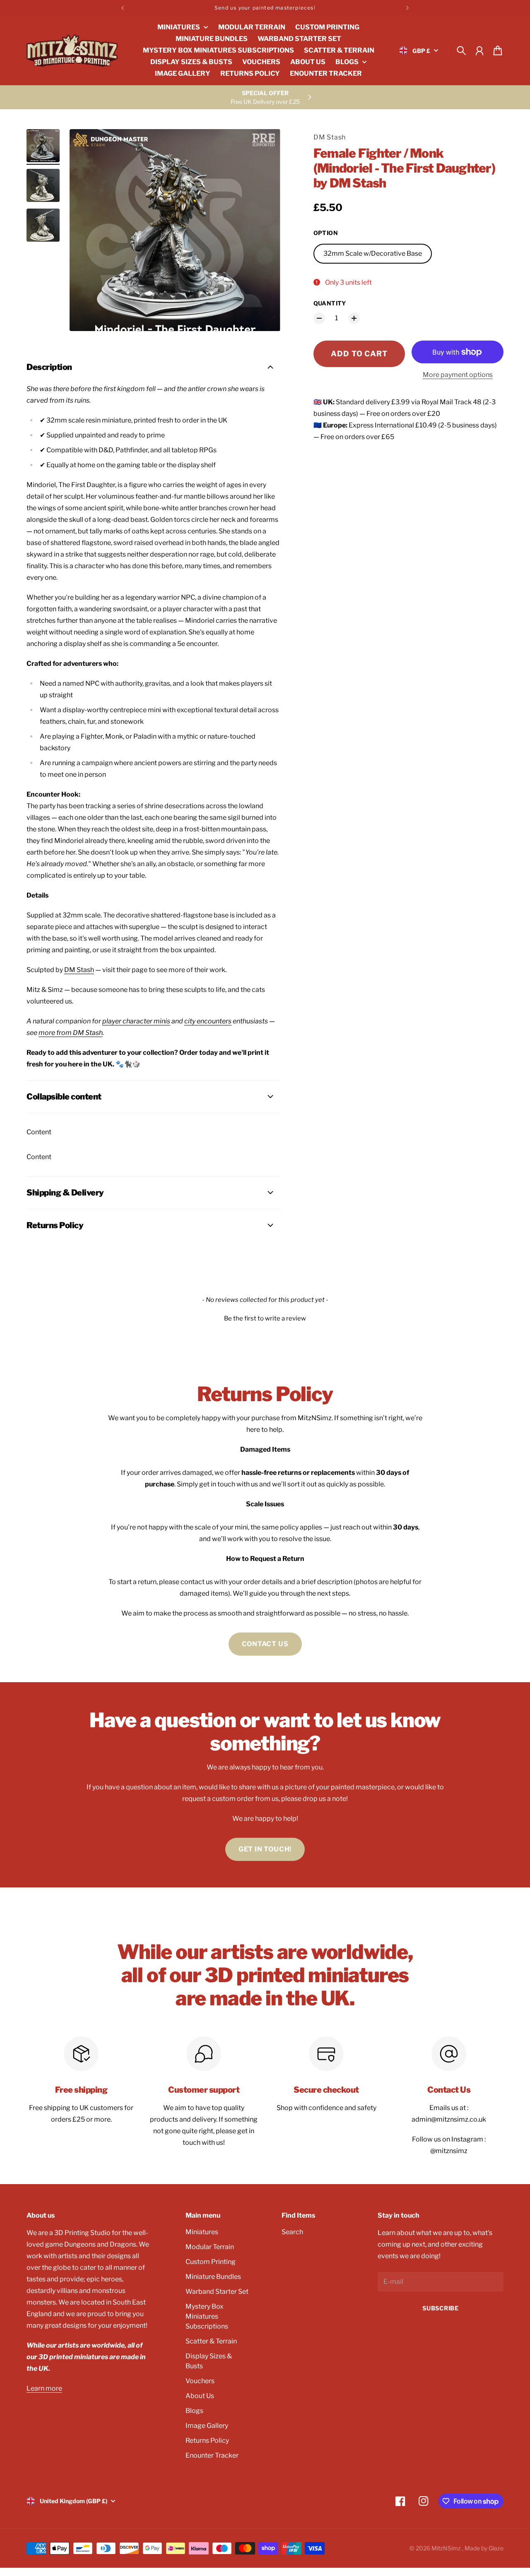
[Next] (407, 8)
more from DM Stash (71, 1033)
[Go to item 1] (43, 146)
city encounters (208, 1021)
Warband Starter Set (217, 2292)
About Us (200, 2396)
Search (292, 2232)
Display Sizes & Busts (209, 2361)
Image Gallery (207, 2426)
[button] (265, 1318)
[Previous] (123, 8)
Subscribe (440, 2308)
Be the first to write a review (265, 1318)
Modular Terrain (210, 2247)
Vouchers (200, 2381)
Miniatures (202, 2232)
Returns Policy (207, 2440)
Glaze (496, 2548)
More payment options (458, 375)
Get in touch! (265, 1849)
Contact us (265, 1644)
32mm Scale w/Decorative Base (373, 253)
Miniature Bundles (213, 2277)
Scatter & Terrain (211, 2341)
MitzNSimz (447, 2548)
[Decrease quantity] (319, 318)
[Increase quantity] (354, 318)
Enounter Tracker (212, 2455)
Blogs (194, 2411)
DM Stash (330, 137)
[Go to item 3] (43, 225)
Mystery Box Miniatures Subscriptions (207, 2316)
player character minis (136, 1021)
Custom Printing (211, 2262)
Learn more (44, 2388)
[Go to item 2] (43, 185)
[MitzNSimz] (72, 50)
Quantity (330, 303)
